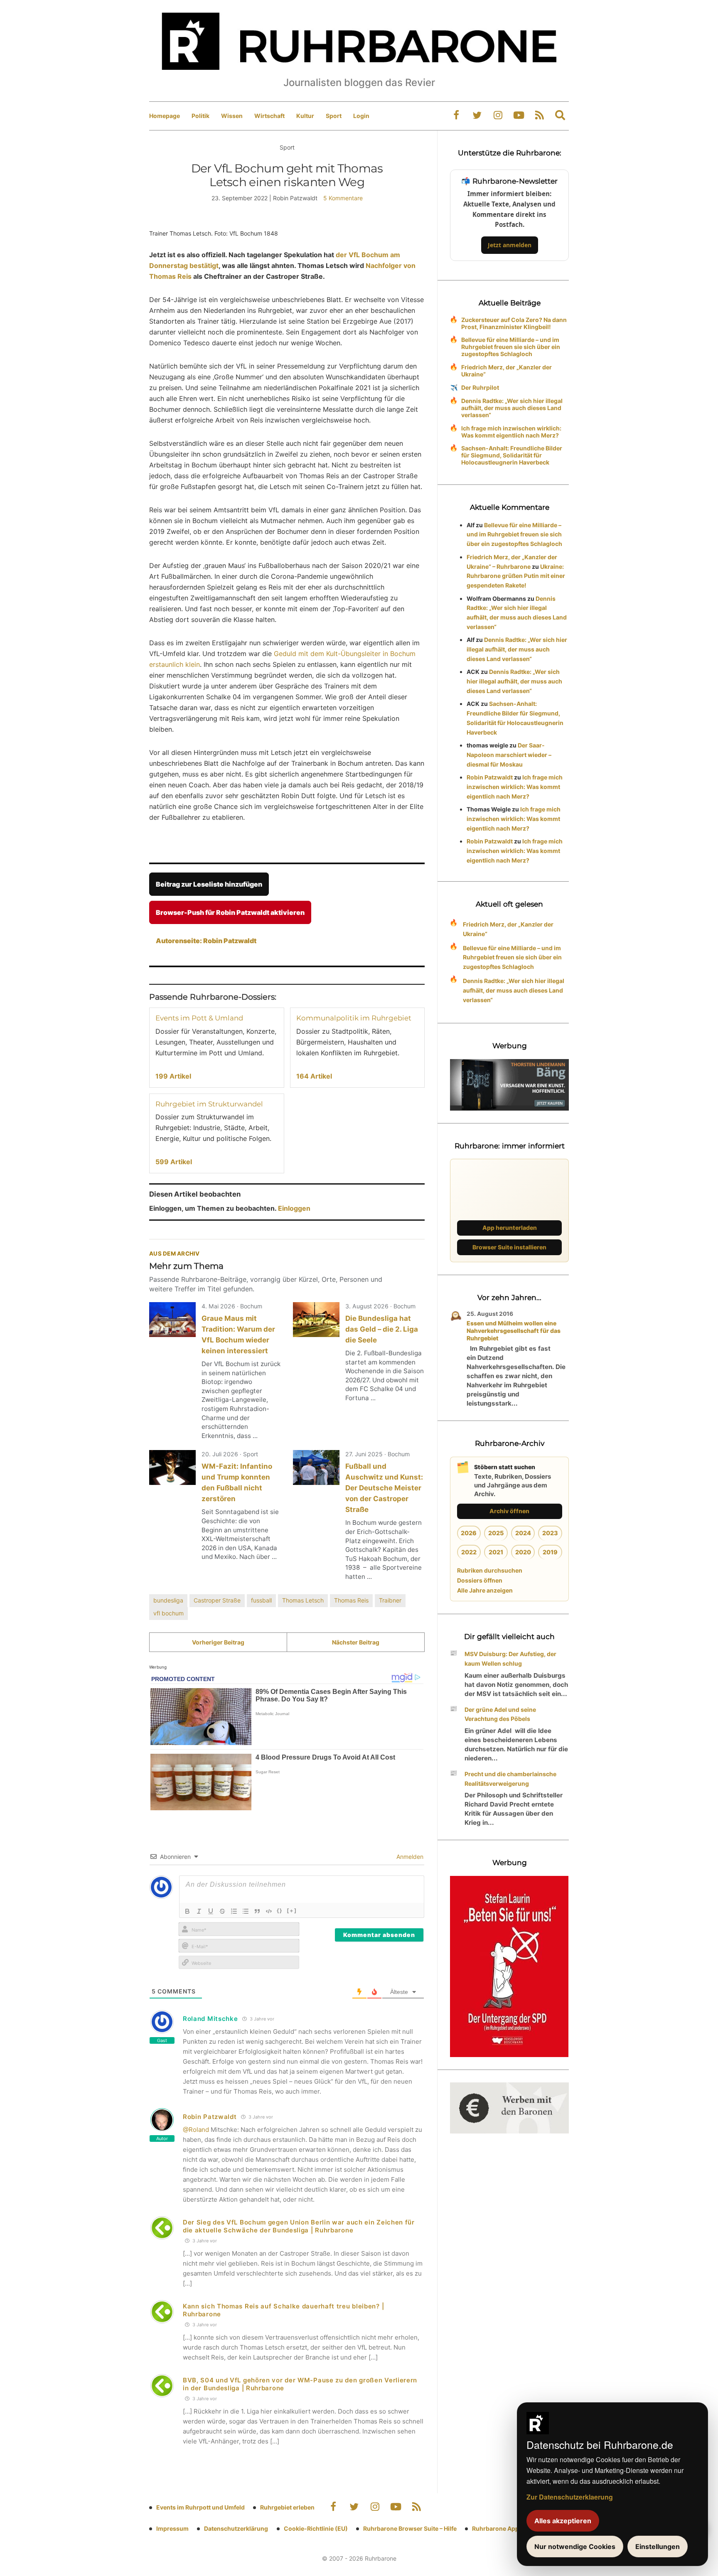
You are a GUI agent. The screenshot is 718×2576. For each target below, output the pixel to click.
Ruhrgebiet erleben (287, 2507)
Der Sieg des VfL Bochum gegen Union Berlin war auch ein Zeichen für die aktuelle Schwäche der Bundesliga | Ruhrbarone (299, 2226)
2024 (523, 1533)
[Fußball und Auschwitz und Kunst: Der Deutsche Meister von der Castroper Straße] (316, 1467)
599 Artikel (174, 1162)
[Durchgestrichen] (222, 1911)
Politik (200, 116)
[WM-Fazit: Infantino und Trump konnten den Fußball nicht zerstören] (172, 1467)
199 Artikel (173, 1076)
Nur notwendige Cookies (575, 2547)
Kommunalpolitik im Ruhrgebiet (354, 1018)
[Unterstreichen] (211, 1911)
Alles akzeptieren (563, 2521)
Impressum (172, 2528)
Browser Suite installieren (509, 1247)
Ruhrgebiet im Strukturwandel (209, 1104)
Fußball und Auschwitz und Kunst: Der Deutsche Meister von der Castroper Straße (384, 1488)
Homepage (165, 116)
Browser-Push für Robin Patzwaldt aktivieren (230, 912)
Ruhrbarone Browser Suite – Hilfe (410, 2528)
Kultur (305, 116)
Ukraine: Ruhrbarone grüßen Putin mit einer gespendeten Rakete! (516, 576)
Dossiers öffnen (480, 1580)
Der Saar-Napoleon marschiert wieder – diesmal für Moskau (509, 755)
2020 (523, 1552)
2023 (550, 1533)
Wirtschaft (269, 116)
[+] (292, 1910)
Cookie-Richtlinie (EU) (316, 2528)
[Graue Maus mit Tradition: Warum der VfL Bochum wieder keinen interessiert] (172, 1320)
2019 (550, 1552)
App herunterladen (510, 1228)
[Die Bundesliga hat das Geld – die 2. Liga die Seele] (316, 1320)
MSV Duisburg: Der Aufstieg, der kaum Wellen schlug (510, 1659)
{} (280, 1910)
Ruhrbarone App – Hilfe (505, 2528)
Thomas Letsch (303, 1600)
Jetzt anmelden (510, 245)
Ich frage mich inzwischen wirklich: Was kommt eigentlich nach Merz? (511, 432)
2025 (496, 1533)
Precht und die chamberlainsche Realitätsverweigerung (510, 1779)
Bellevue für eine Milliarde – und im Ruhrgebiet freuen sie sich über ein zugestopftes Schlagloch (511, 347)
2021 (496, 1552)
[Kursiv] (199, 1911)
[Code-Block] (269, 1911)
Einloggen (294, 1208)
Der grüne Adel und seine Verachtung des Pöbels (500, 1714)
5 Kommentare (343, 198)
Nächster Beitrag (356, 1642)
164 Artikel (314, 1076)
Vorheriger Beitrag (218, 1642)
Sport (334, 116)
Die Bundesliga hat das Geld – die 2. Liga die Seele (382, 1329)
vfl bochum (168, 1613)
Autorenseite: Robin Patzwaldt (206, 941)
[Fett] (187, 1911)
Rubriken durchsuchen (490, 1570)
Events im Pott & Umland (199, 1018)
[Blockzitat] (257, 1911)
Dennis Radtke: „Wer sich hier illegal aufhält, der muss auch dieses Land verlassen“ (512, 408)
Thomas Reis (351, 1600)
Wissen (232, 116)
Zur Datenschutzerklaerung (570, 2497)
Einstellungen (658, 2547)
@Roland (196, 2130)
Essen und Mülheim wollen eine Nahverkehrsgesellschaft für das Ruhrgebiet (514, 1331)
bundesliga (168, 1600)
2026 (469, 1533)
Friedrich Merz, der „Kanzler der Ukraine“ (507, 371)
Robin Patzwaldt (210, 2117)
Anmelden (409, 1857)
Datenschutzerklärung (236, 2528)
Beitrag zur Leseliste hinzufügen (209, 884)
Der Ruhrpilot (480, 387)
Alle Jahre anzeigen (485, 1590)
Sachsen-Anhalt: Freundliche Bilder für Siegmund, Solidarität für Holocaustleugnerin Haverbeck (512, 455)
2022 (469, 1552)
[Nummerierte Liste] (234, 1911)
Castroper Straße (217, 1600)
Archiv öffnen (509, 1511)
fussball (261, 1600)
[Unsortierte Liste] (246, 1911)
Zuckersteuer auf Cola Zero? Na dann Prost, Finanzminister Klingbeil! (514, 323)
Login (361, 116)
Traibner (390, 1600)
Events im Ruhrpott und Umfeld (200, 2507)
